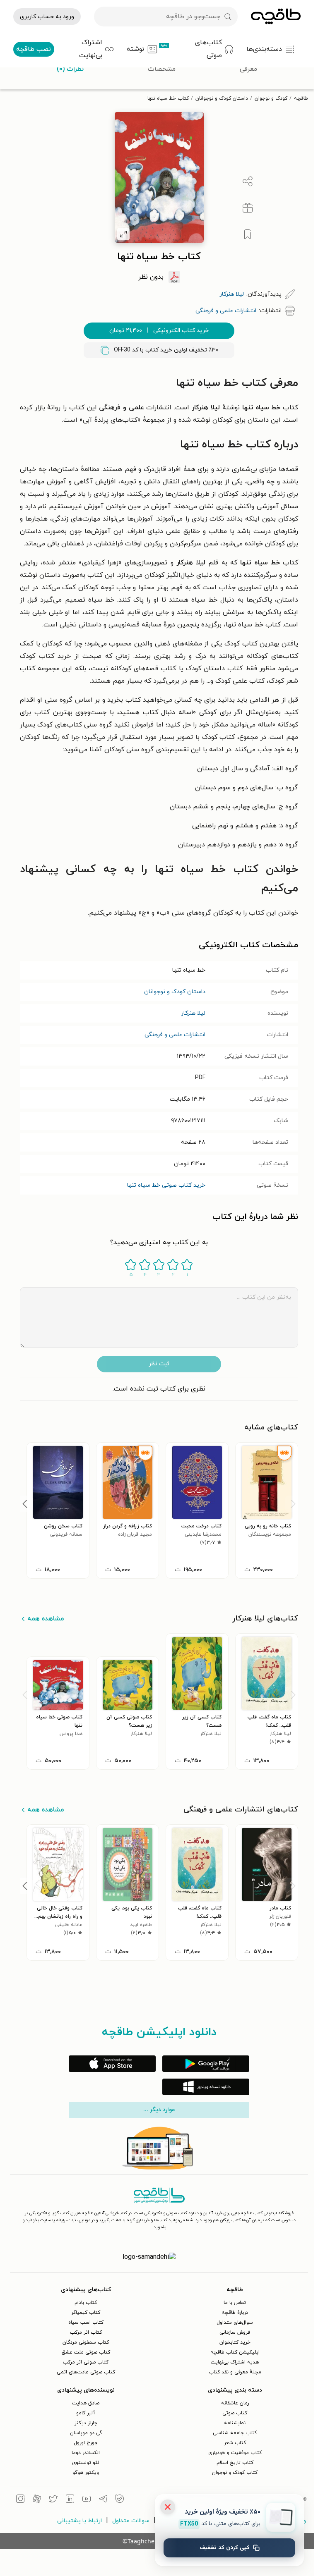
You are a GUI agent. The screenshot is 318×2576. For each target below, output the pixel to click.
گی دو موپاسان (86, 2433)
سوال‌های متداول (235, 2323)
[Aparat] (37, 2500)
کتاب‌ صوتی (235, 2413)
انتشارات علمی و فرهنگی (175, 1035)
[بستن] (168, 2507)
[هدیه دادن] (248, 208)
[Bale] (120, 2500)
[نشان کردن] (248, 234)
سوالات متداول (131, 2521)
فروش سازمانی (235, 2332)
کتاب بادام (86, 2303)
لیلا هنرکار (193, 1013)
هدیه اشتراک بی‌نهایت (235, 2362)
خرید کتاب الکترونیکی (159, 331)
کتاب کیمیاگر (86, 2313)
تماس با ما (235, 2303)
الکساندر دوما (86, 2453)
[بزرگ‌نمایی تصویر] (123, 234)
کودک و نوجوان (271, 98)
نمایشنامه (235, 2423)
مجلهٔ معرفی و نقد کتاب (235, 2372)
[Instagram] (20, 2500)
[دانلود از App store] (112, 2064)
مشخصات (162, 69)
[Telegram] (103, 2500)
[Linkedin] (70, 2500)
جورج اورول (86, 2443)
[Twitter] (53, 2500)
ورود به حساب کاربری (47, 17)
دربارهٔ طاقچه (235, 2313)
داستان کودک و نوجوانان (222, 98)
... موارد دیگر (159, 2110)
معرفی (248, 69)
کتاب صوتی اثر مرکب (86, 2362)
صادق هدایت (86, 2403)
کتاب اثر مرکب (86, 2332)
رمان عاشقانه (235, 2403)
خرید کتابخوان (235, 2342)
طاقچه (301, 98)
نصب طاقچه (34, 49)
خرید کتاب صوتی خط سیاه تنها (166, 1185)
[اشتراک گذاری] (248, 182)
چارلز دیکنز (86, 2423)
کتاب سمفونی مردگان (86, 2342)
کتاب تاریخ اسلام (235, 2463)
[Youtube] (87, 2500)
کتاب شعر (235, 2443)
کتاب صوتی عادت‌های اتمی (86, 2372)
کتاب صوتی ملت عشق (86, 2352)
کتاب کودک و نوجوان (235, 2473)
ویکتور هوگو (86, 2473)
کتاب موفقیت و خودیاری (235, 2453)
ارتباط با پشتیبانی (79, 2521)
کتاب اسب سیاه (86, 2323)
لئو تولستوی (86, 2463)
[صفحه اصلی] (276, 17)
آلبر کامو (86, 2413)
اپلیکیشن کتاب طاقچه (235, 2352)
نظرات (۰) (70, 69)
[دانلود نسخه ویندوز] (206, 2087)
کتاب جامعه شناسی (235, 2433)
